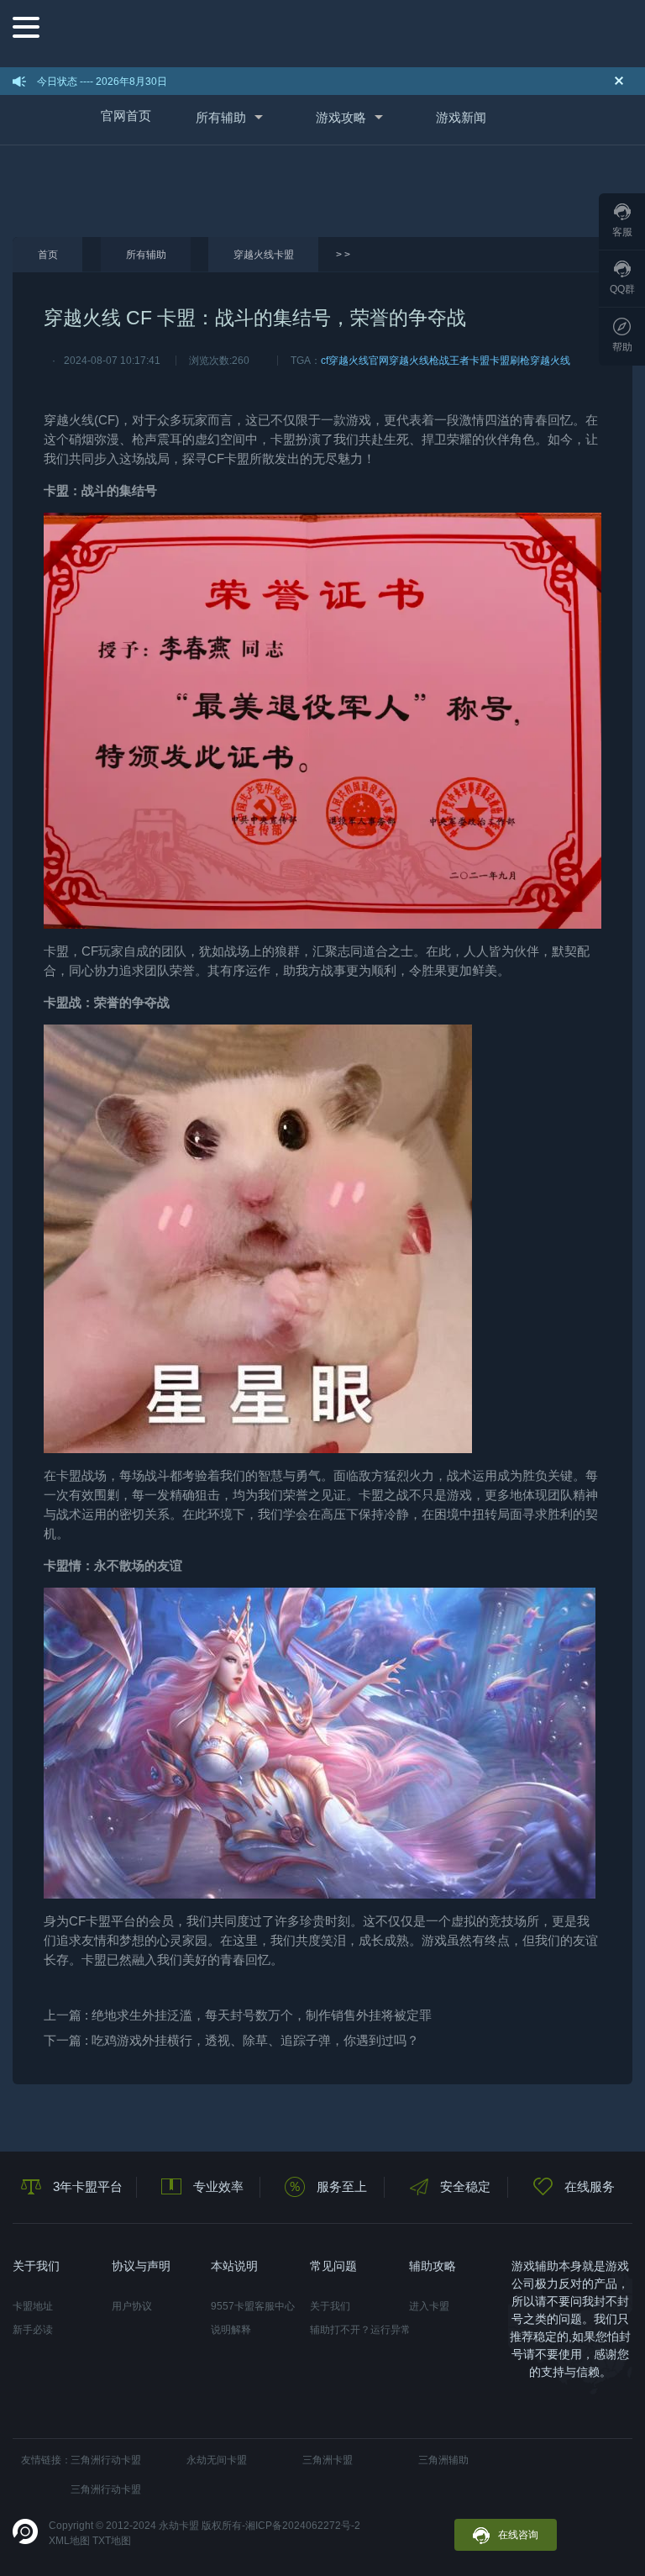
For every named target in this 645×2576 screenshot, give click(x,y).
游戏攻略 (341, 117)
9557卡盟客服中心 (253, 2306)
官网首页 (126, 116)
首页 (48, 255)
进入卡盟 (429, 2306)
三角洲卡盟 (328, 2460)
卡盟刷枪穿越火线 (530, 361)
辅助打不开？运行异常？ (359, 2330)
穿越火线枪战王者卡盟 (439, 361)
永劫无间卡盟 (217, 2460)
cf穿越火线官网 (355, 361)
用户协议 (132, 2306)
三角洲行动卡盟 (106, 2460)
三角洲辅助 (443, 2460)
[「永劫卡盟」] (336, 32)
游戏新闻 (461, 117)
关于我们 (330, 2306)
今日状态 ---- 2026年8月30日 (102, 82)
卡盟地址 (33, 2306)
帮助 (622, 347)
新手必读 (33, 2330)
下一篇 (231, 2040)
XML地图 (69, 2541)
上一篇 (238, 2015)
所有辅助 (221, 117)
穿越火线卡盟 (264, 255)
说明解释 (231, 2330)
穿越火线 (69, 420)
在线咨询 (518, 2535)
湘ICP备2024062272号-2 (303, 2526)
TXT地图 (112, 2541)
